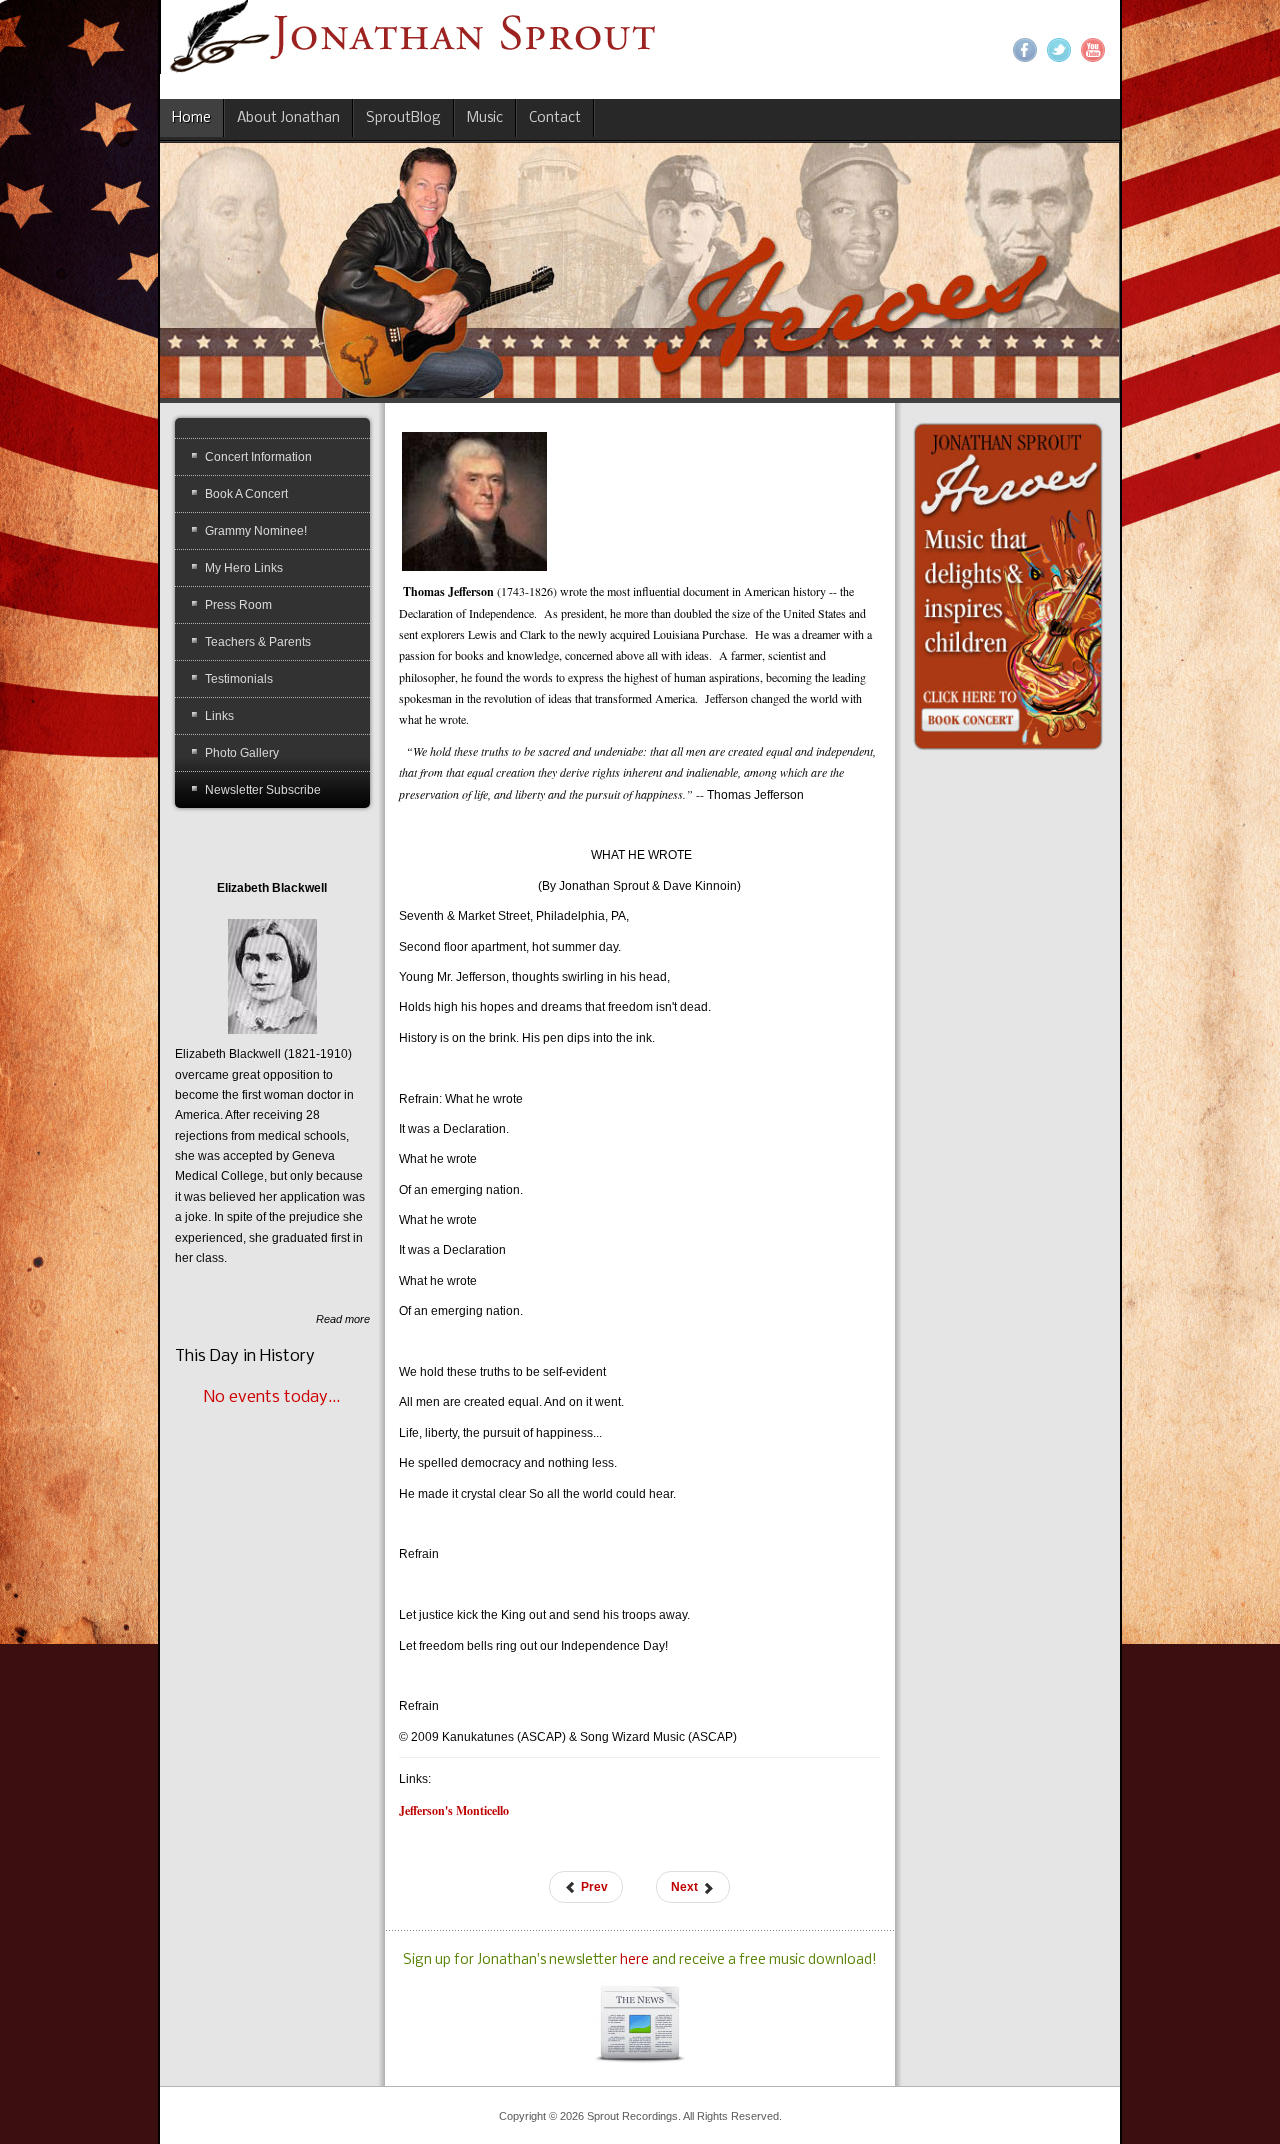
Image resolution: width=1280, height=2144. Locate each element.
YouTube (1093, 50)
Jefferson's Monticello (454, 1810)
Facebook (1025, 50)
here (636, 1960)
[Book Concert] (1007, 585)
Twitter (1059, 50)
